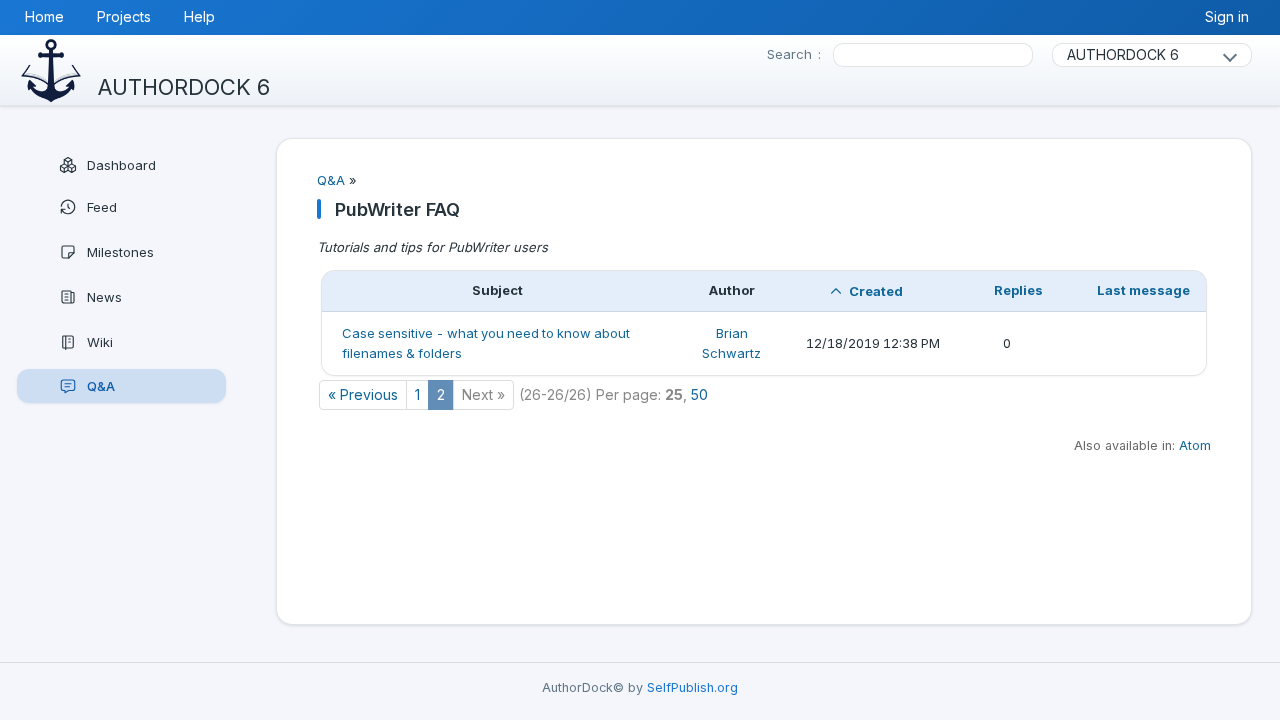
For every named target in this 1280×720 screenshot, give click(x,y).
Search (789, 54)
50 (699, 394)
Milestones (120, 252)
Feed (102, 207)
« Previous (363, 394)
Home (44, 16)
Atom (1195, 445)
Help (199, 16)
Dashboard (121, 165)
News (104, 297)
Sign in (1227, 16)
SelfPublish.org (692, 687)
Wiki (100, 342)
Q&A (101, 386)
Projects (124, 16)
